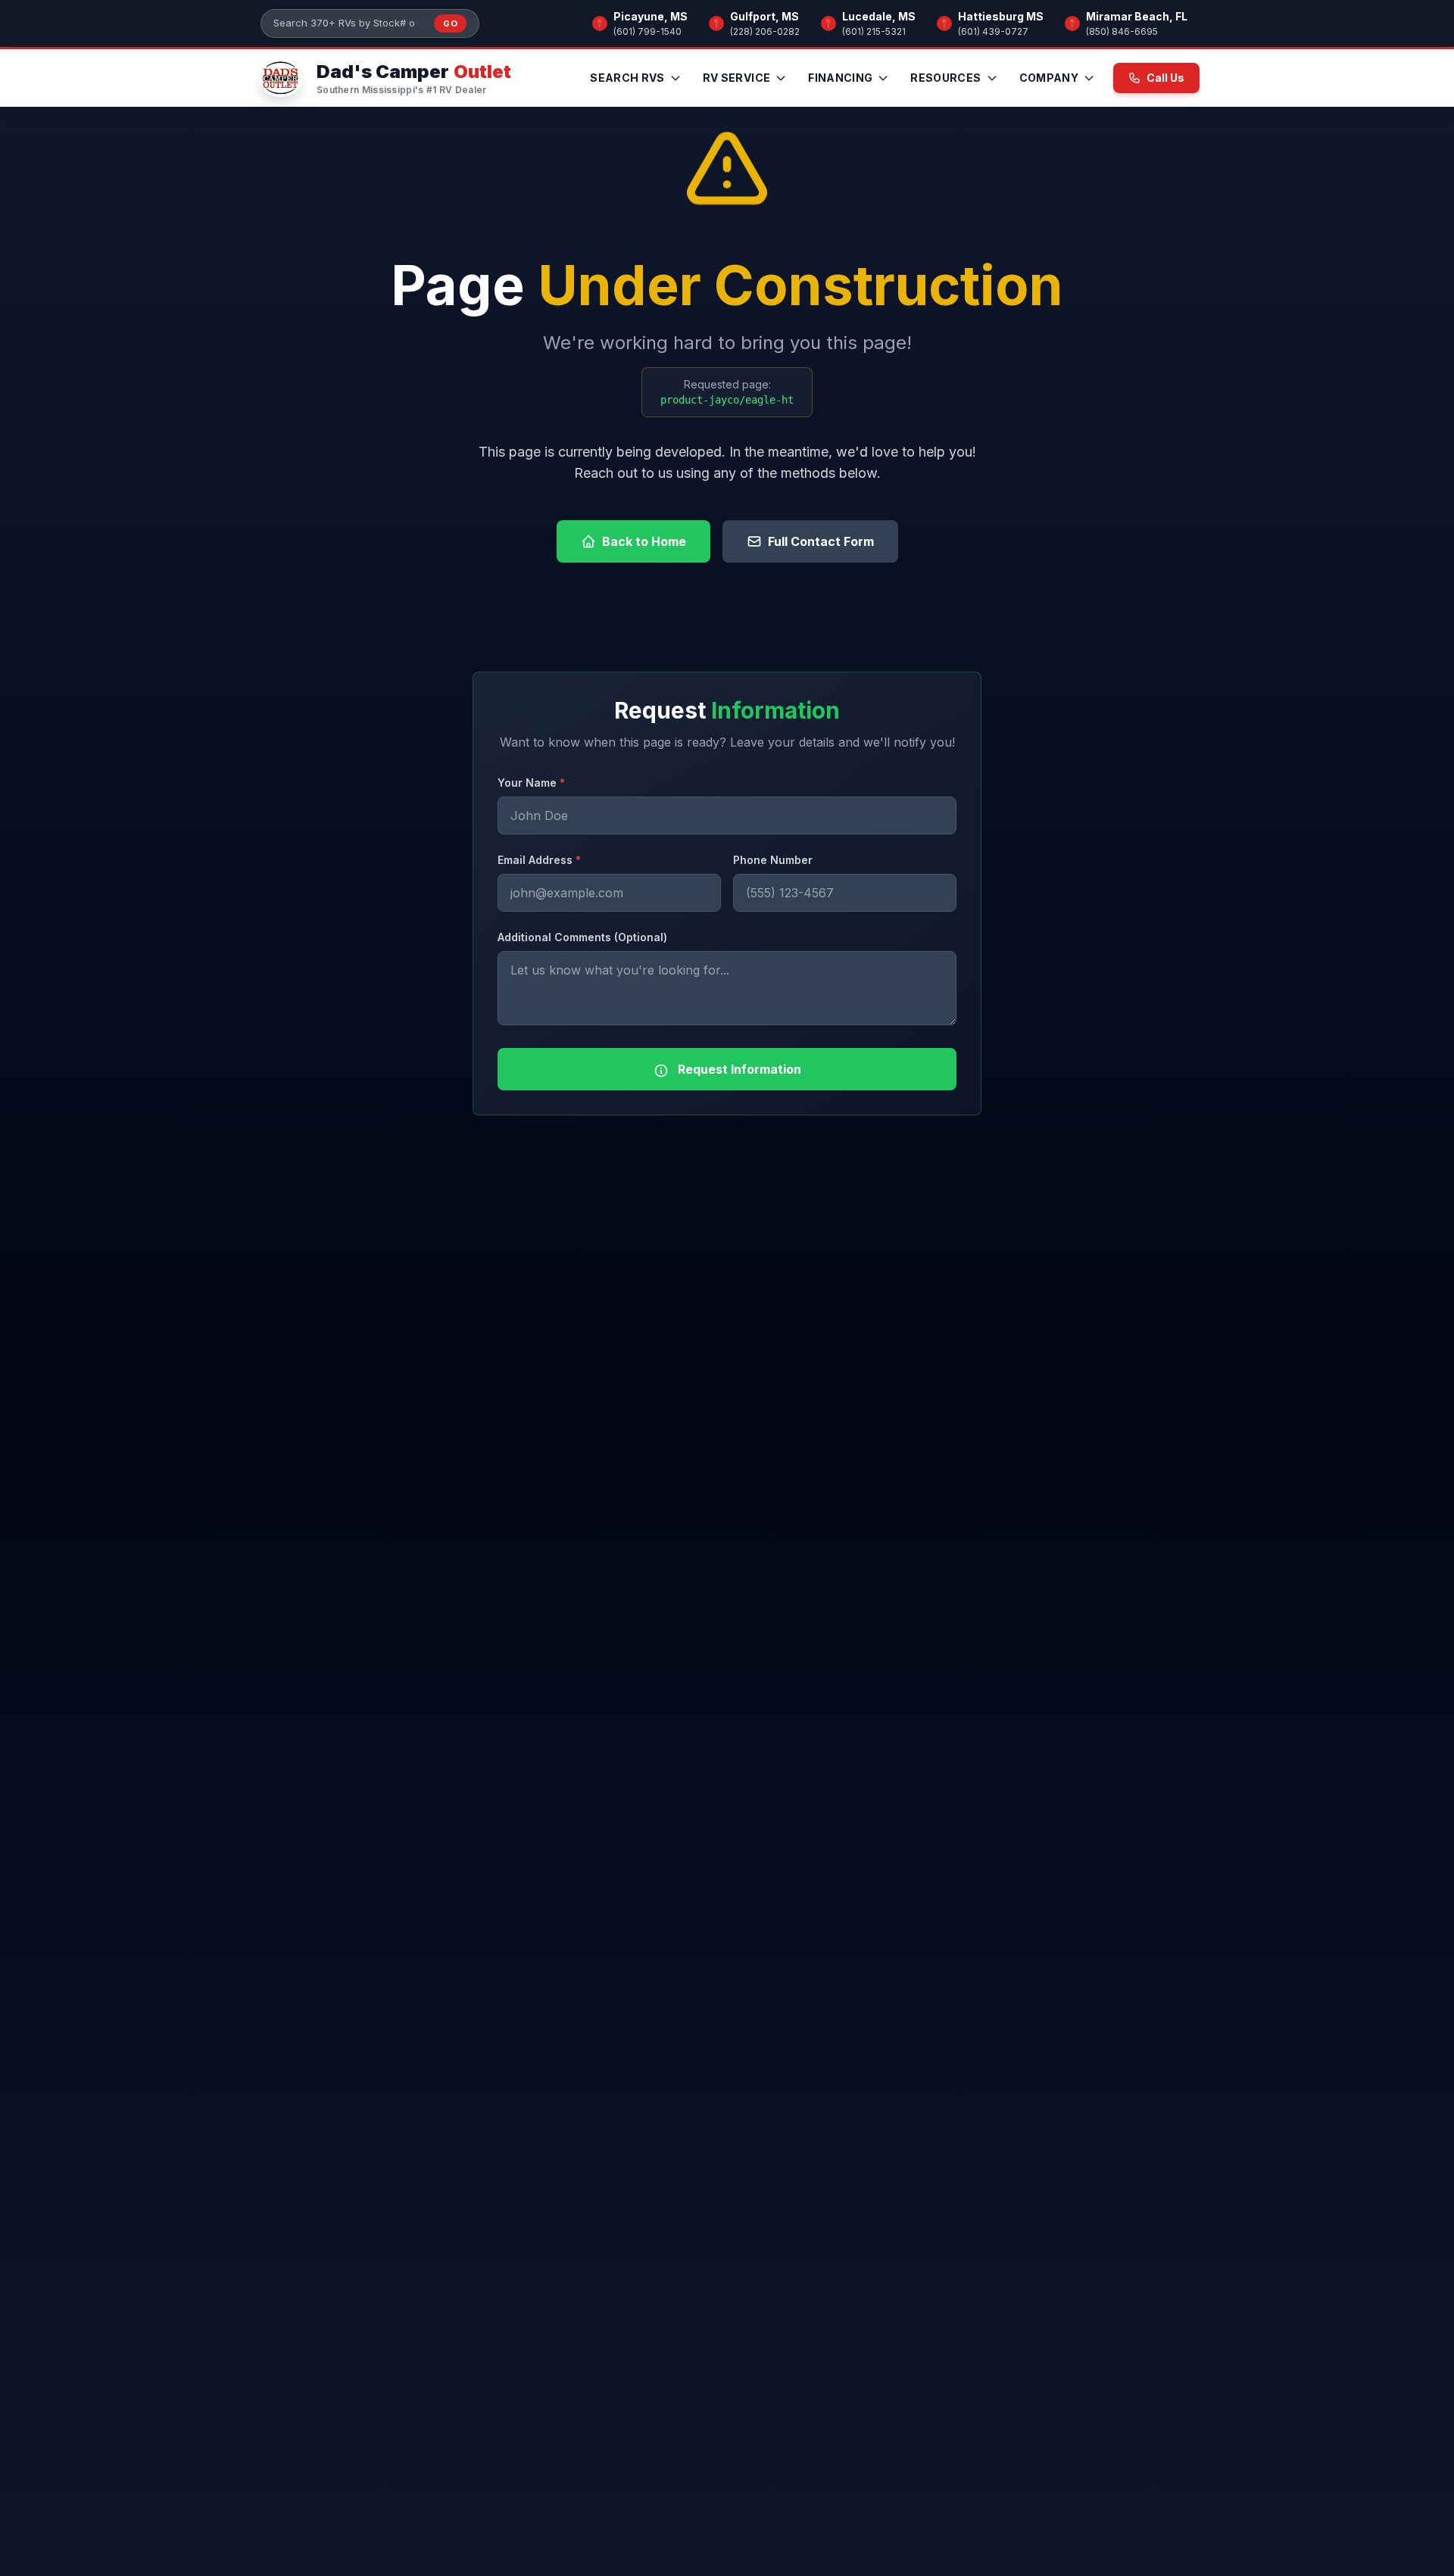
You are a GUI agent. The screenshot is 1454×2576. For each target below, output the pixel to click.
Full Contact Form (821, 541)
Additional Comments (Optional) (582, 937)
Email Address (539, 860)
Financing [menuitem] (840, 78)
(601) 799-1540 (647, 31)
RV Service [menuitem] (737, 78)
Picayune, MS (651, 16)
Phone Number (773, 860)
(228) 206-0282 (765, 31)
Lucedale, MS (879, 16)
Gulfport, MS (764, 16)
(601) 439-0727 (993, 31)
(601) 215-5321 (874, 31)
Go (450, 23)
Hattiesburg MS (1001, 16)
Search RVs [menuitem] (627, 78)
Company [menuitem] (1049, 78)
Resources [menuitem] (945, 78)
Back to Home (644, 541)
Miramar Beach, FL (1137, 16)
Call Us (1165, 78)
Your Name (531, 783)
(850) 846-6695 (1122, 31)
